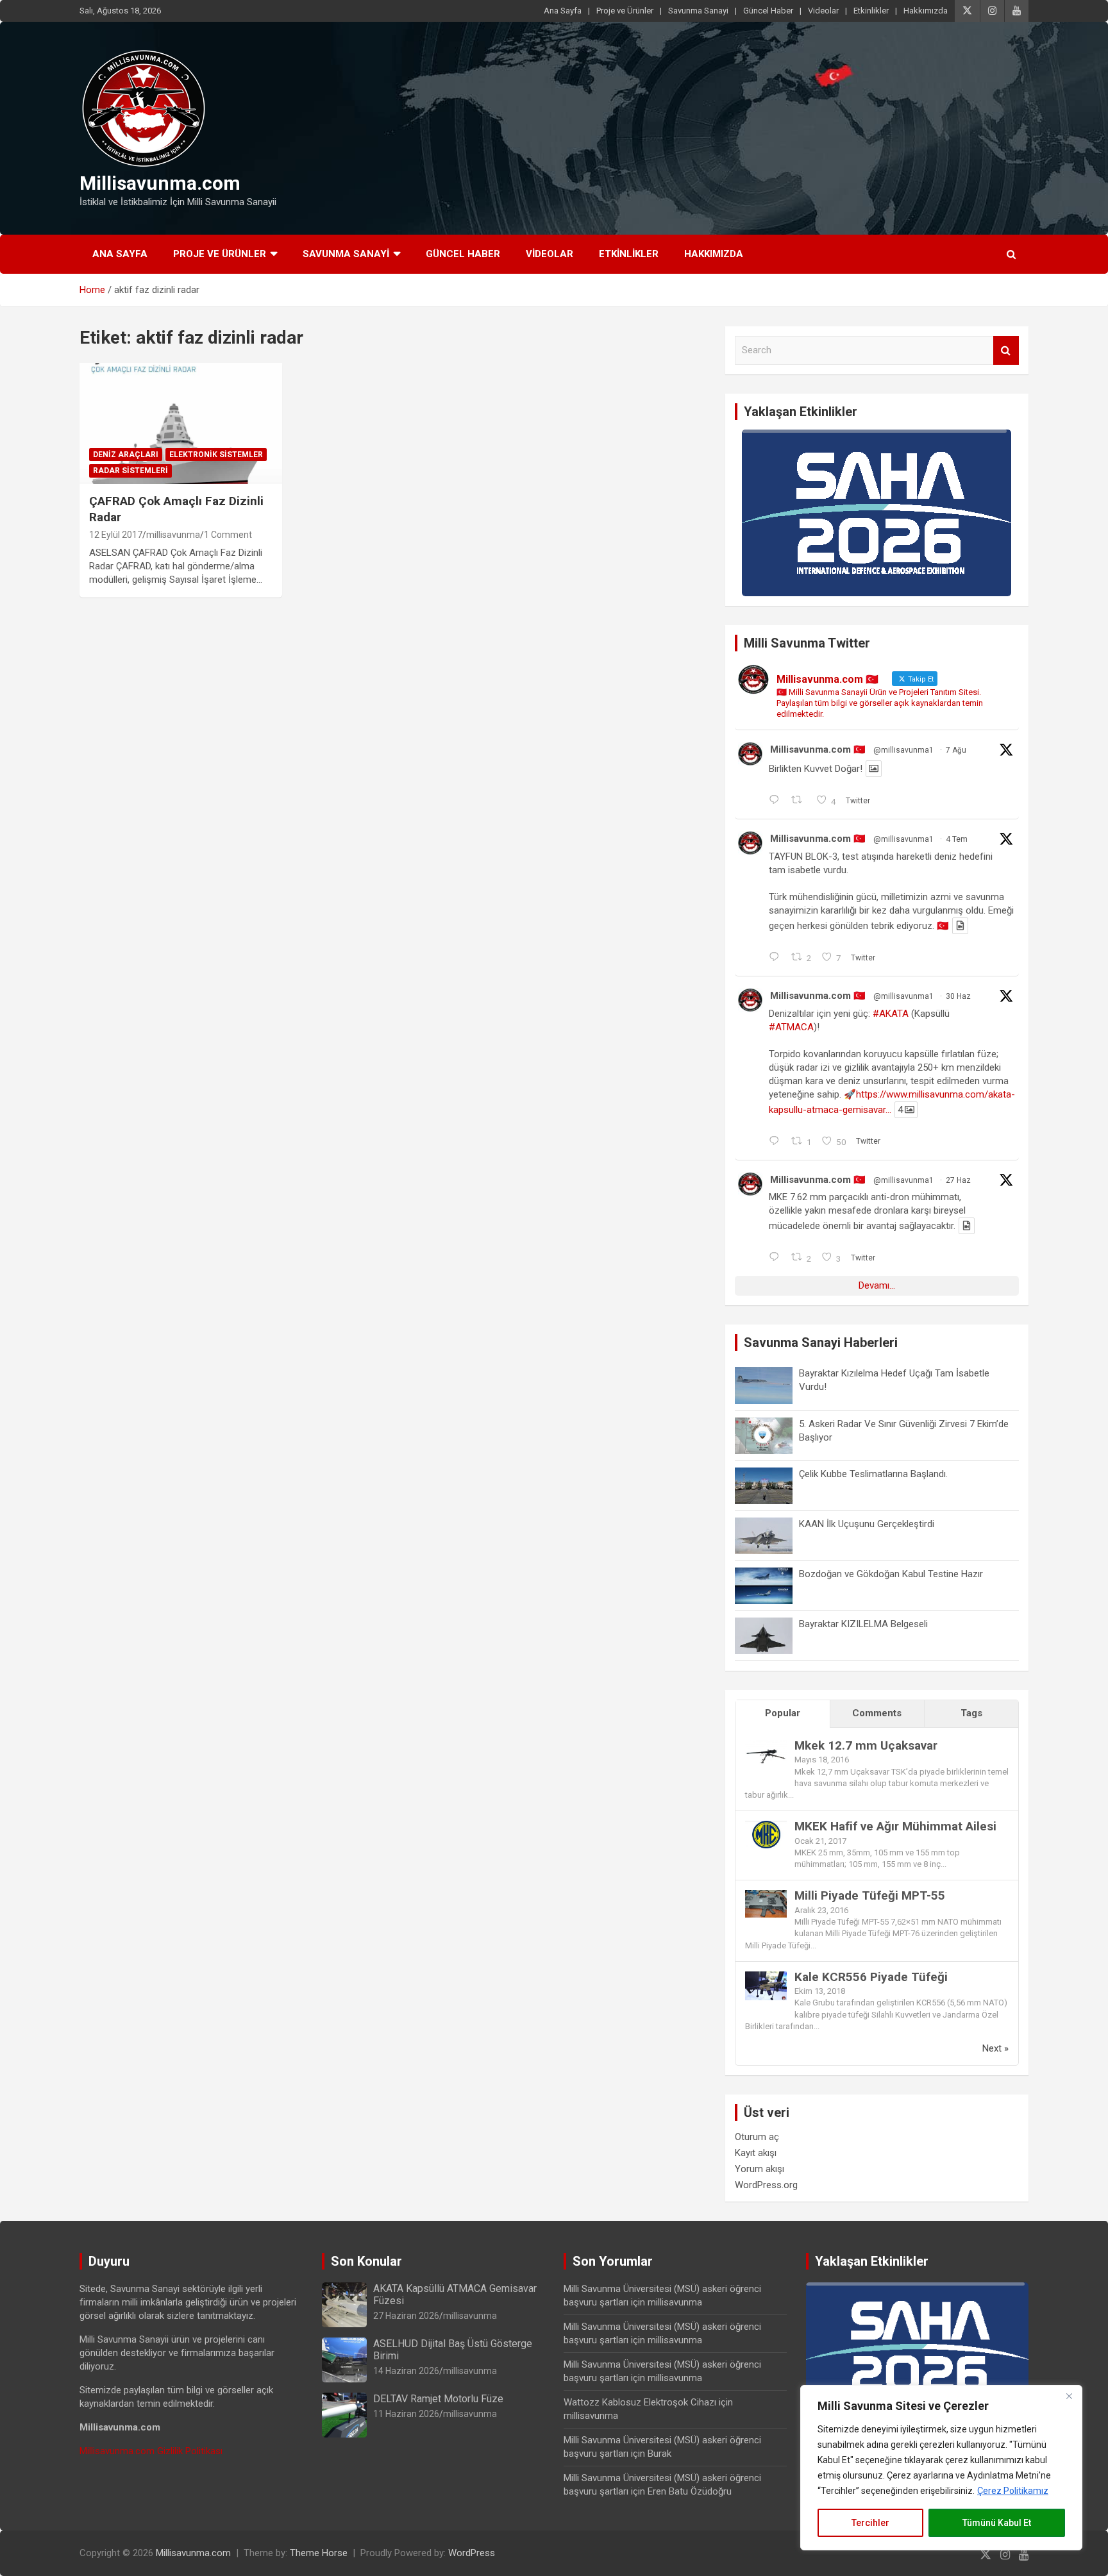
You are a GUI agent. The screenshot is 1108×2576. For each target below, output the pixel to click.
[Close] (1069, 2396)
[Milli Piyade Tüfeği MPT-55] (766, 1896)
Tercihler (870, 2523)
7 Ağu (956, 750)
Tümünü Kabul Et (997, 2523)
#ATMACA (791, 1027)
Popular (783, 1713)
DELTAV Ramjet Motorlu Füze (438, 2399)
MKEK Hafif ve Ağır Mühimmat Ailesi (895, 1826)
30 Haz (958, 996)
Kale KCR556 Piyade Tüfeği (871, 1977)
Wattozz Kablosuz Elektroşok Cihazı (640, 2402)
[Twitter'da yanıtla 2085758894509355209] (777, 801)
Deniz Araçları (126, 455)
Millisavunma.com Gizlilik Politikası (151, 2451)
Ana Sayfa (563, 11)
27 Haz (958, 1180)
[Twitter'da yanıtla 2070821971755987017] (777, 1258)
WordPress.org (766, 2185)
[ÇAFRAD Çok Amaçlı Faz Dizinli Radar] (181, 423)
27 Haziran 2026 (406, 2316)
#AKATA (891, 1014)
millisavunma (173, 535)
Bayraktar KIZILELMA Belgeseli (863, 1624)
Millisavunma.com (160, 183)
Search (1006, 350)
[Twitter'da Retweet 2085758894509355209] (801, 801)
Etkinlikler (871, 11)
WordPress (472, 2553)
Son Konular (366, 2261)
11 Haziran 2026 (406, 2414)
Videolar (823, 11)
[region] (941, 2468)
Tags (971, 1713)
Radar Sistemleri (130, 471)
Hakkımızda (926, 11)
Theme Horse (319, 2553)
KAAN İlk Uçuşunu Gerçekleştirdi (867, 1524)
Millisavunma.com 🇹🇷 (818, 749)
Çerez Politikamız (1013, 2491)
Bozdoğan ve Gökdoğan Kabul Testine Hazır (891, 1574)
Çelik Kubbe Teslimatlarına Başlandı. (873, 1474)
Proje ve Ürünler (625, 11)
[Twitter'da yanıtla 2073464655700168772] (777, 958)
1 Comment (228, 535)
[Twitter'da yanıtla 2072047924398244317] (777, 1142)
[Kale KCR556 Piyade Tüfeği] (766, 1978)
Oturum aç (757, 2137)
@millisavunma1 (903, 750)
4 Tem (957, 839)
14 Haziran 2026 (406, 2371)
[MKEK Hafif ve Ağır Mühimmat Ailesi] (766, 1827)
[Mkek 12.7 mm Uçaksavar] (766, 1746)
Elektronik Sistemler (216, 455)
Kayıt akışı (756, 2153)
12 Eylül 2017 (116, 535)
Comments (877, 1713)
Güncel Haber (768, 11)
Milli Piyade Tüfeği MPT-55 (870, 1895)
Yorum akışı (760, 2169)
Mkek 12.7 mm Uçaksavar (866, 1745)
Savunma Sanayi (698, 11)
